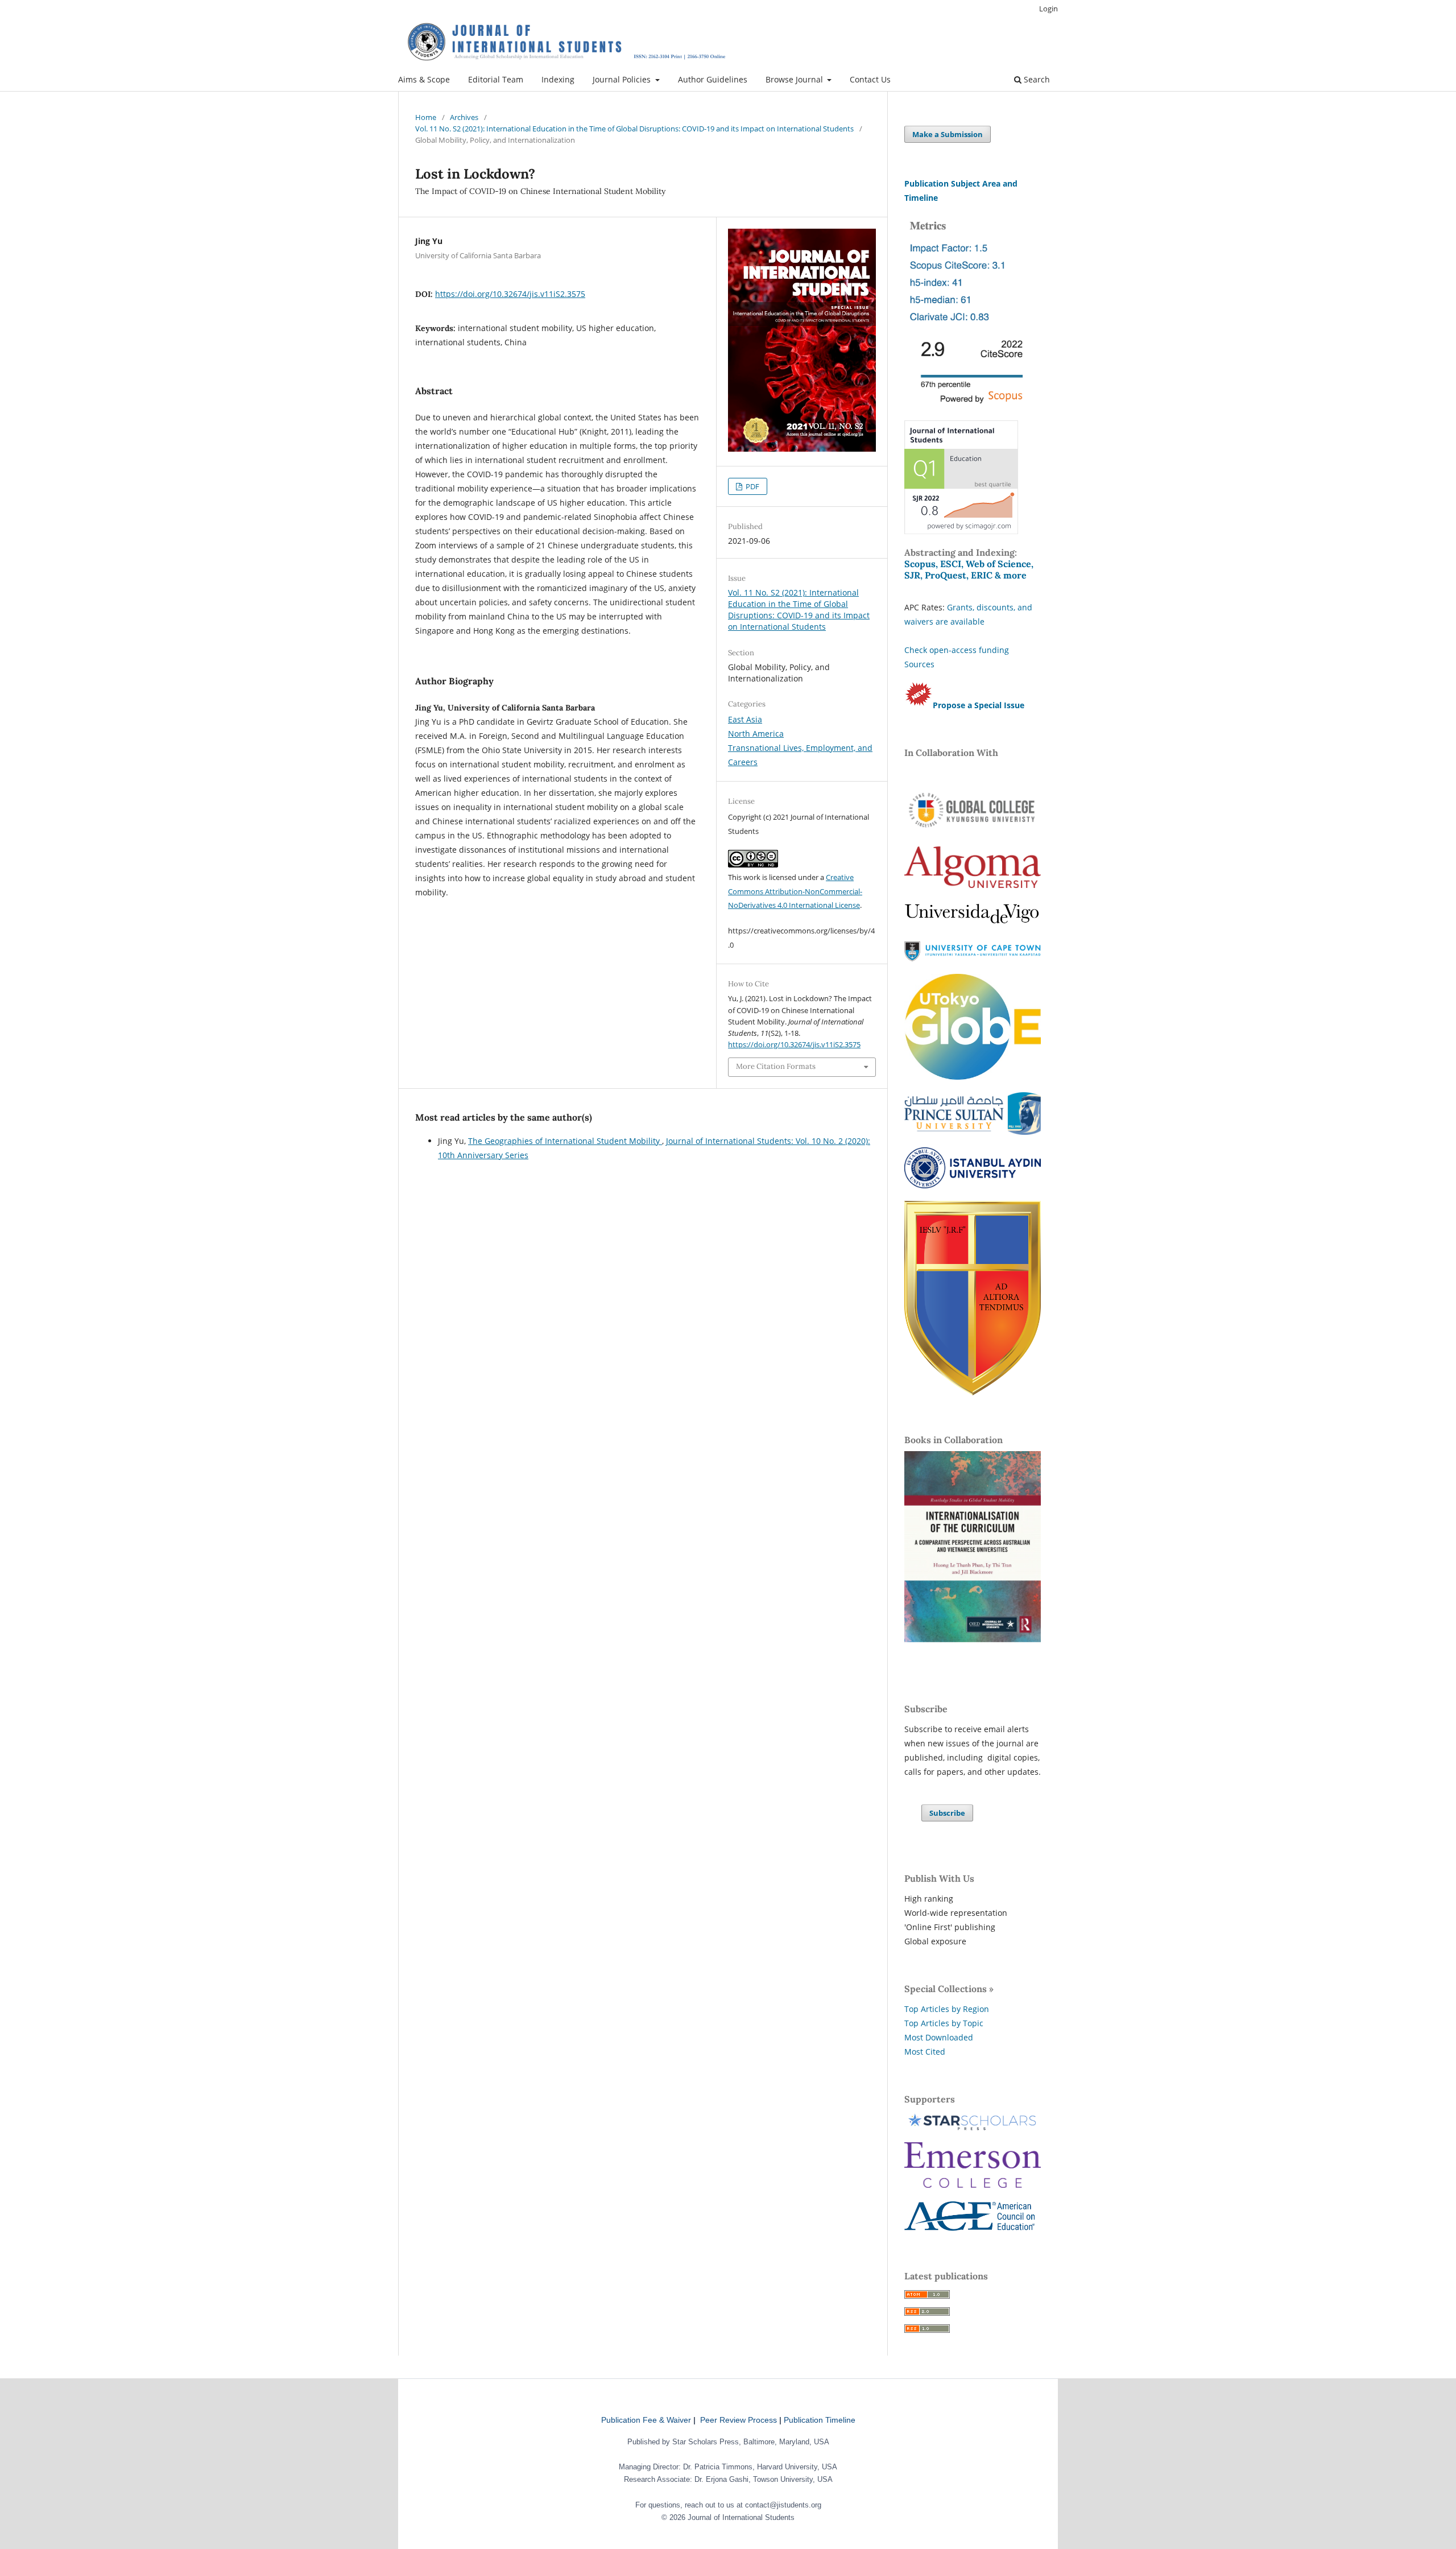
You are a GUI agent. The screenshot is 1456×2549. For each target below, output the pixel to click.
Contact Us (870, 79)
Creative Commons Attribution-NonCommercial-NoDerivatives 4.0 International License (795, 891)
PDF (752, 486)
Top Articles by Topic (944, 2023)
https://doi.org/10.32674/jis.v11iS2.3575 (510, 294)
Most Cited (925, 2052)
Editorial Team (496, 79)
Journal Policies (623, 79)
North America (756, 734)
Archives (464, 117)
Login (1048, 9)
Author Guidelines (713, 79)
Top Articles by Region (947, 2009)
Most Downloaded (939, 2037)
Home (426, 117)
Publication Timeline (820, 2420)
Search (1036, 79)
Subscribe (947, 1813)
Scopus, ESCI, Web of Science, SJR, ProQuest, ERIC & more (969, 569)
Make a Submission (948, 134)
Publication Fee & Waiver (646, 2420)
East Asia (745, 719)
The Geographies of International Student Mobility (565, 1141)
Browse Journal (795, 79)
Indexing (558, 79)
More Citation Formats (776, 1066)
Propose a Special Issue (979, 705)
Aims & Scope (424, 79)
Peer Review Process (739, 2420)
